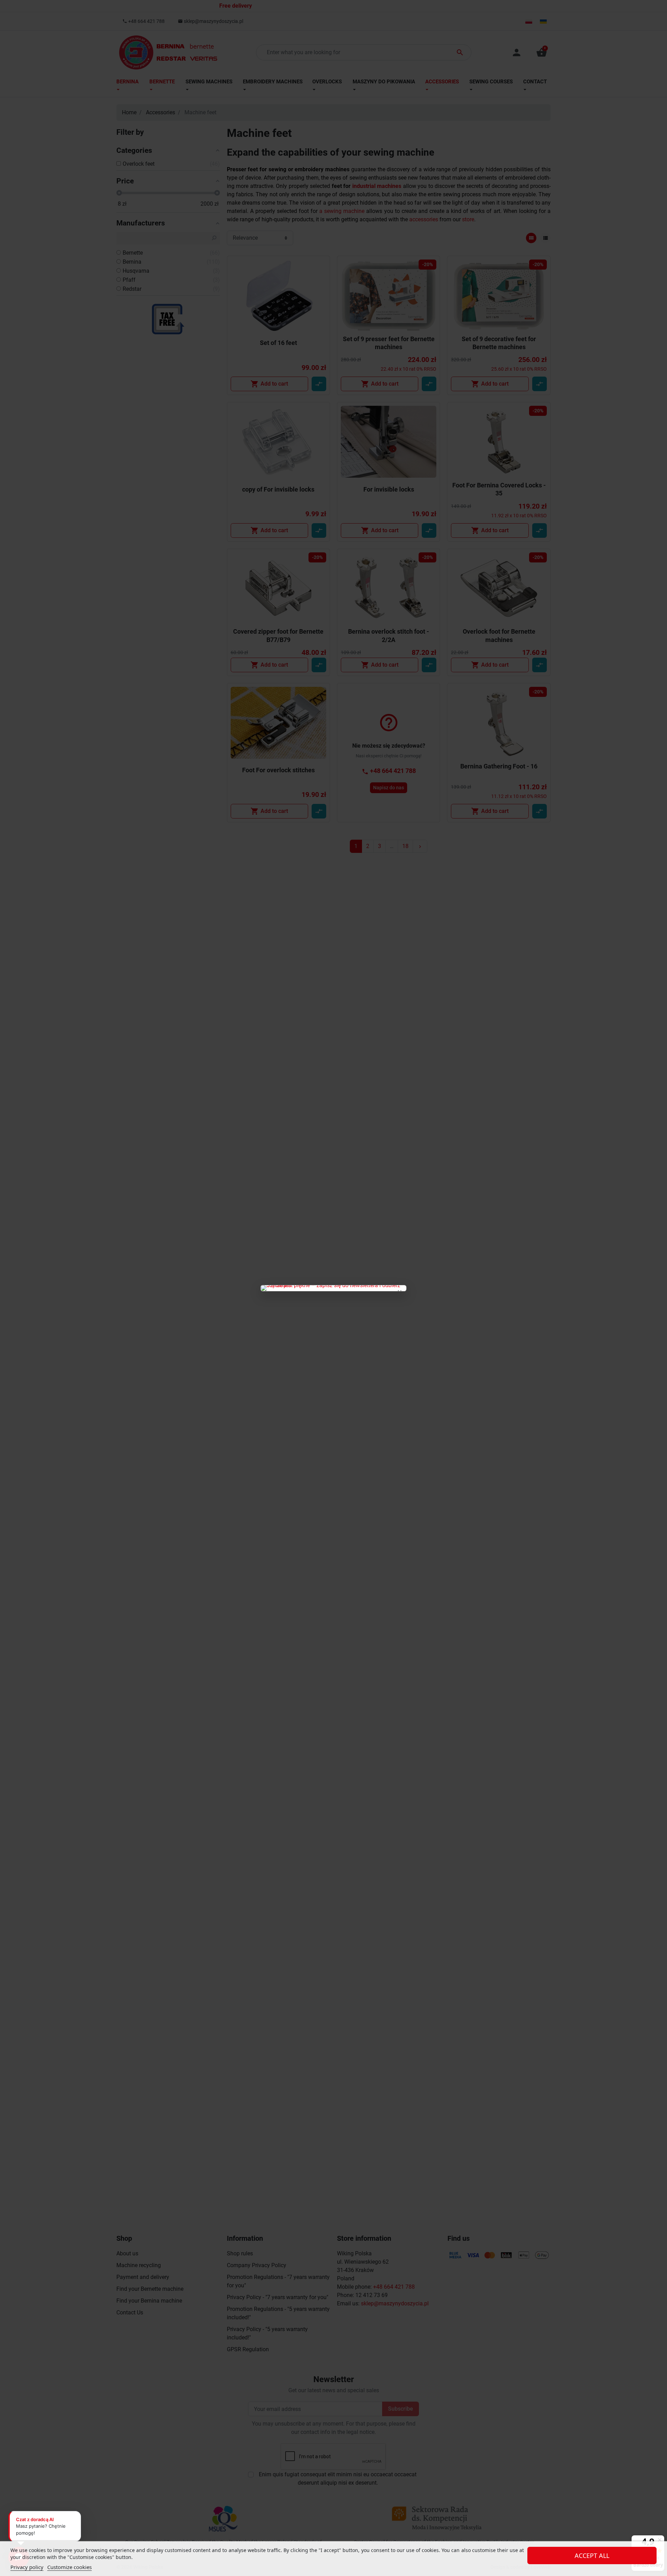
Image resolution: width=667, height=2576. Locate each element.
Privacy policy (27, 2567)
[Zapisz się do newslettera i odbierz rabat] (333, 1288)
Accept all (592, 2556)
